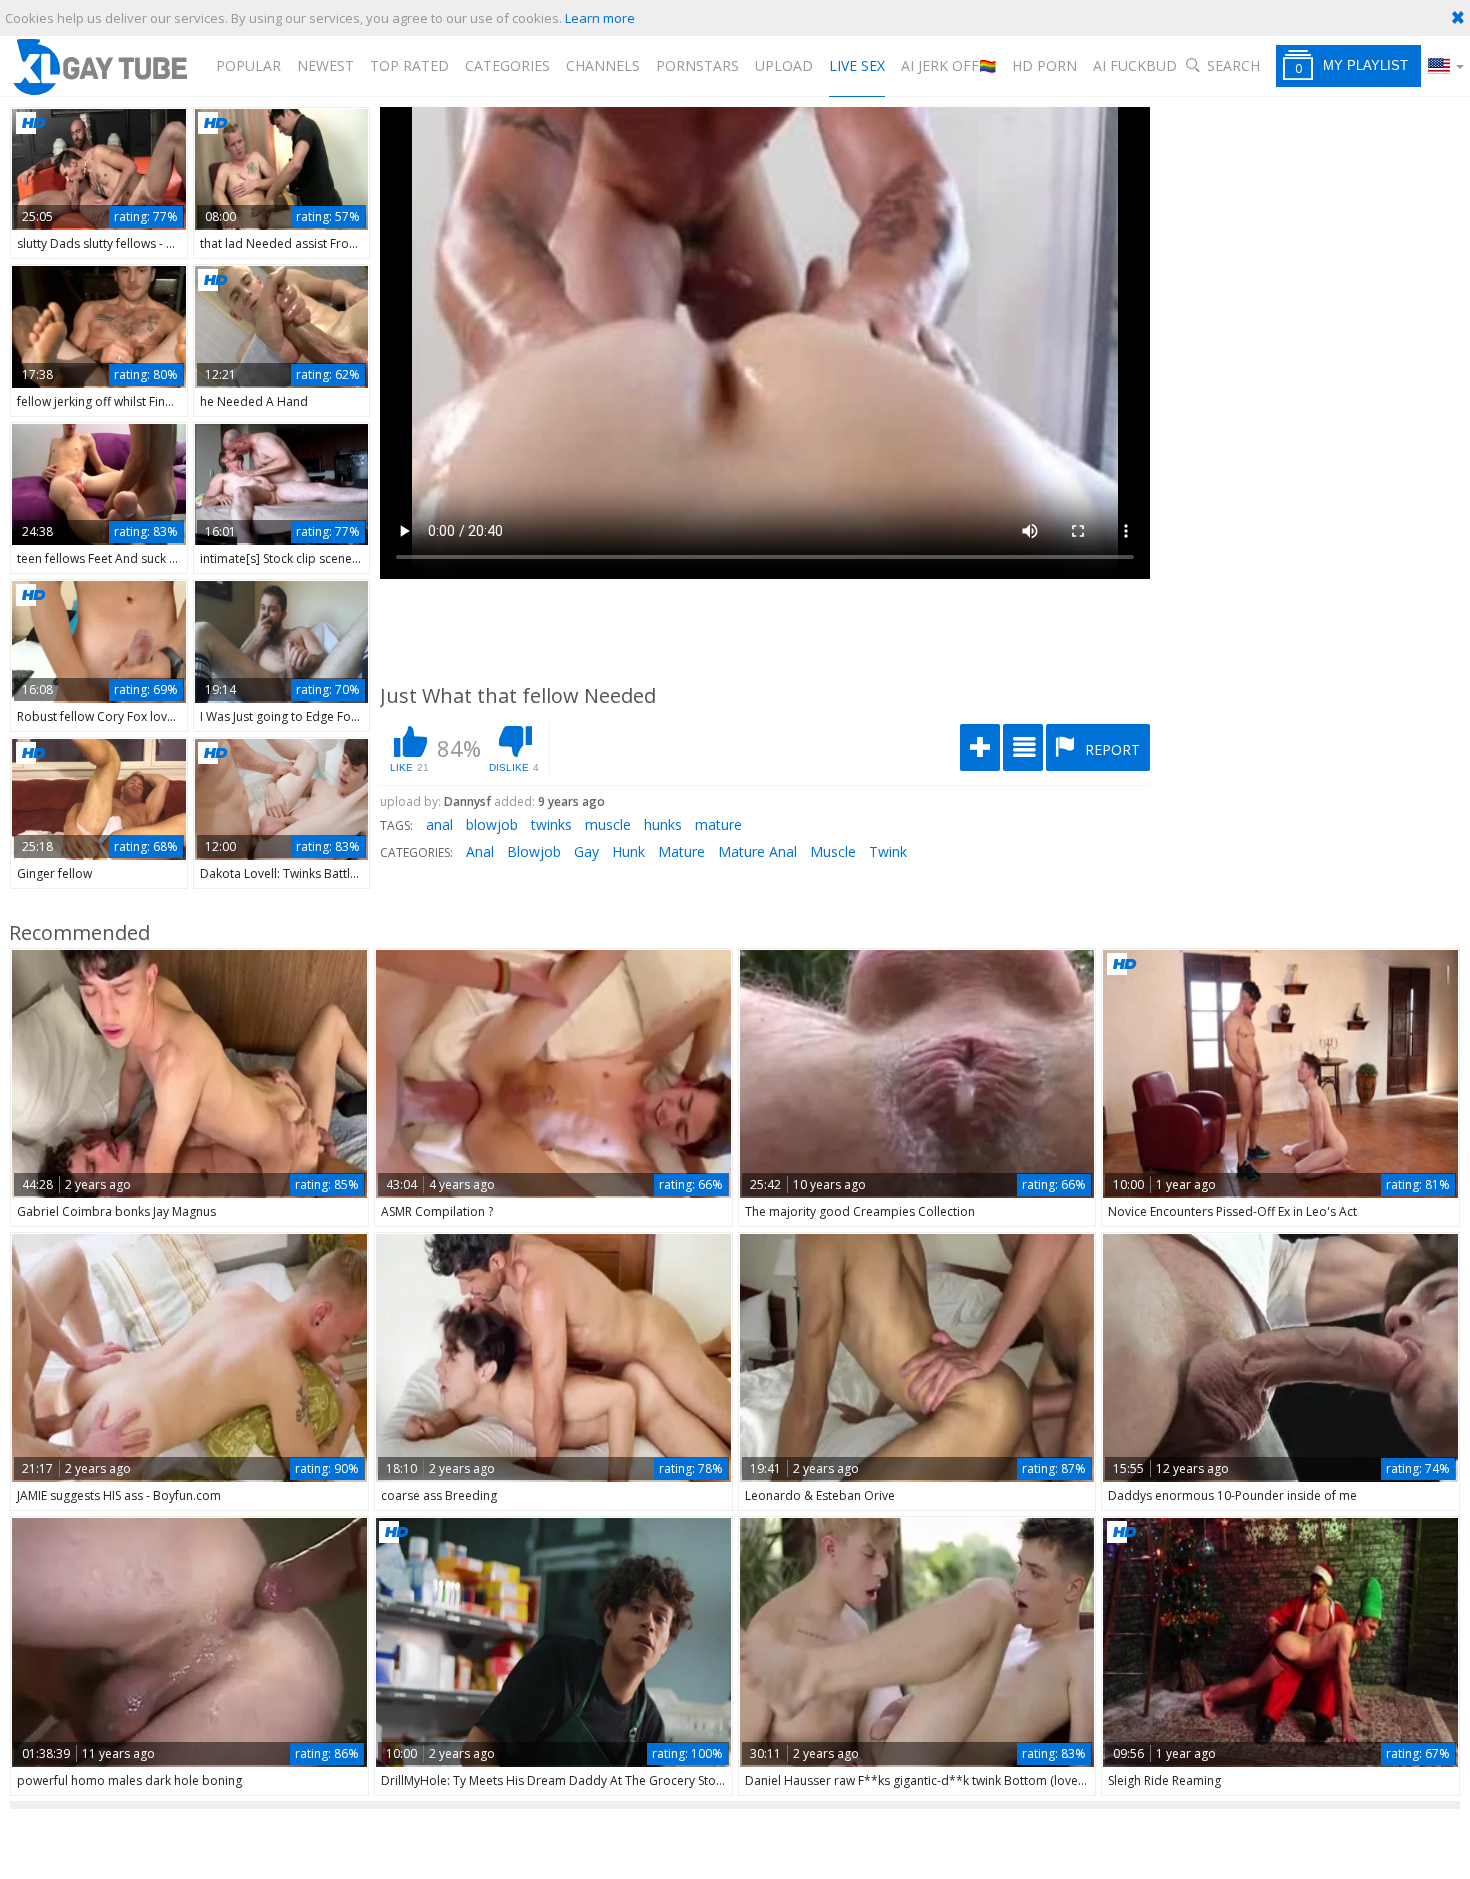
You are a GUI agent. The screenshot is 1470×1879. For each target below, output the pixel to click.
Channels (603, 65)
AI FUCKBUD (1135, 65)
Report (1110, 749)
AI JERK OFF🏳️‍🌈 (948, 65)
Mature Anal (757, 851)
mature (718, 824)
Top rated (409, 65)
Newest (325, 65)
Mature (681, 851)
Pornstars (697, 65)
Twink (888, 851)
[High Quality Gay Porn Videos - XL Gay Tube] (99, 66)
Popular (248, 65)
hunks (663, 824)
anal (439, 824)
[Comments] (1023, 747)
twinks (551, 824)
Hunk (628, 851)
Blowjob (534, 851)
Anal (480, 851)
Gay (586, 851)
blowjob (492, 824)
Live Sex (857, 65)
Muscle (833, 851)
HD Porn (1044, 65)
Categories (507, 65)
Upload (784, 65)
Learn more (600, 18)
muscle (608, 824)
